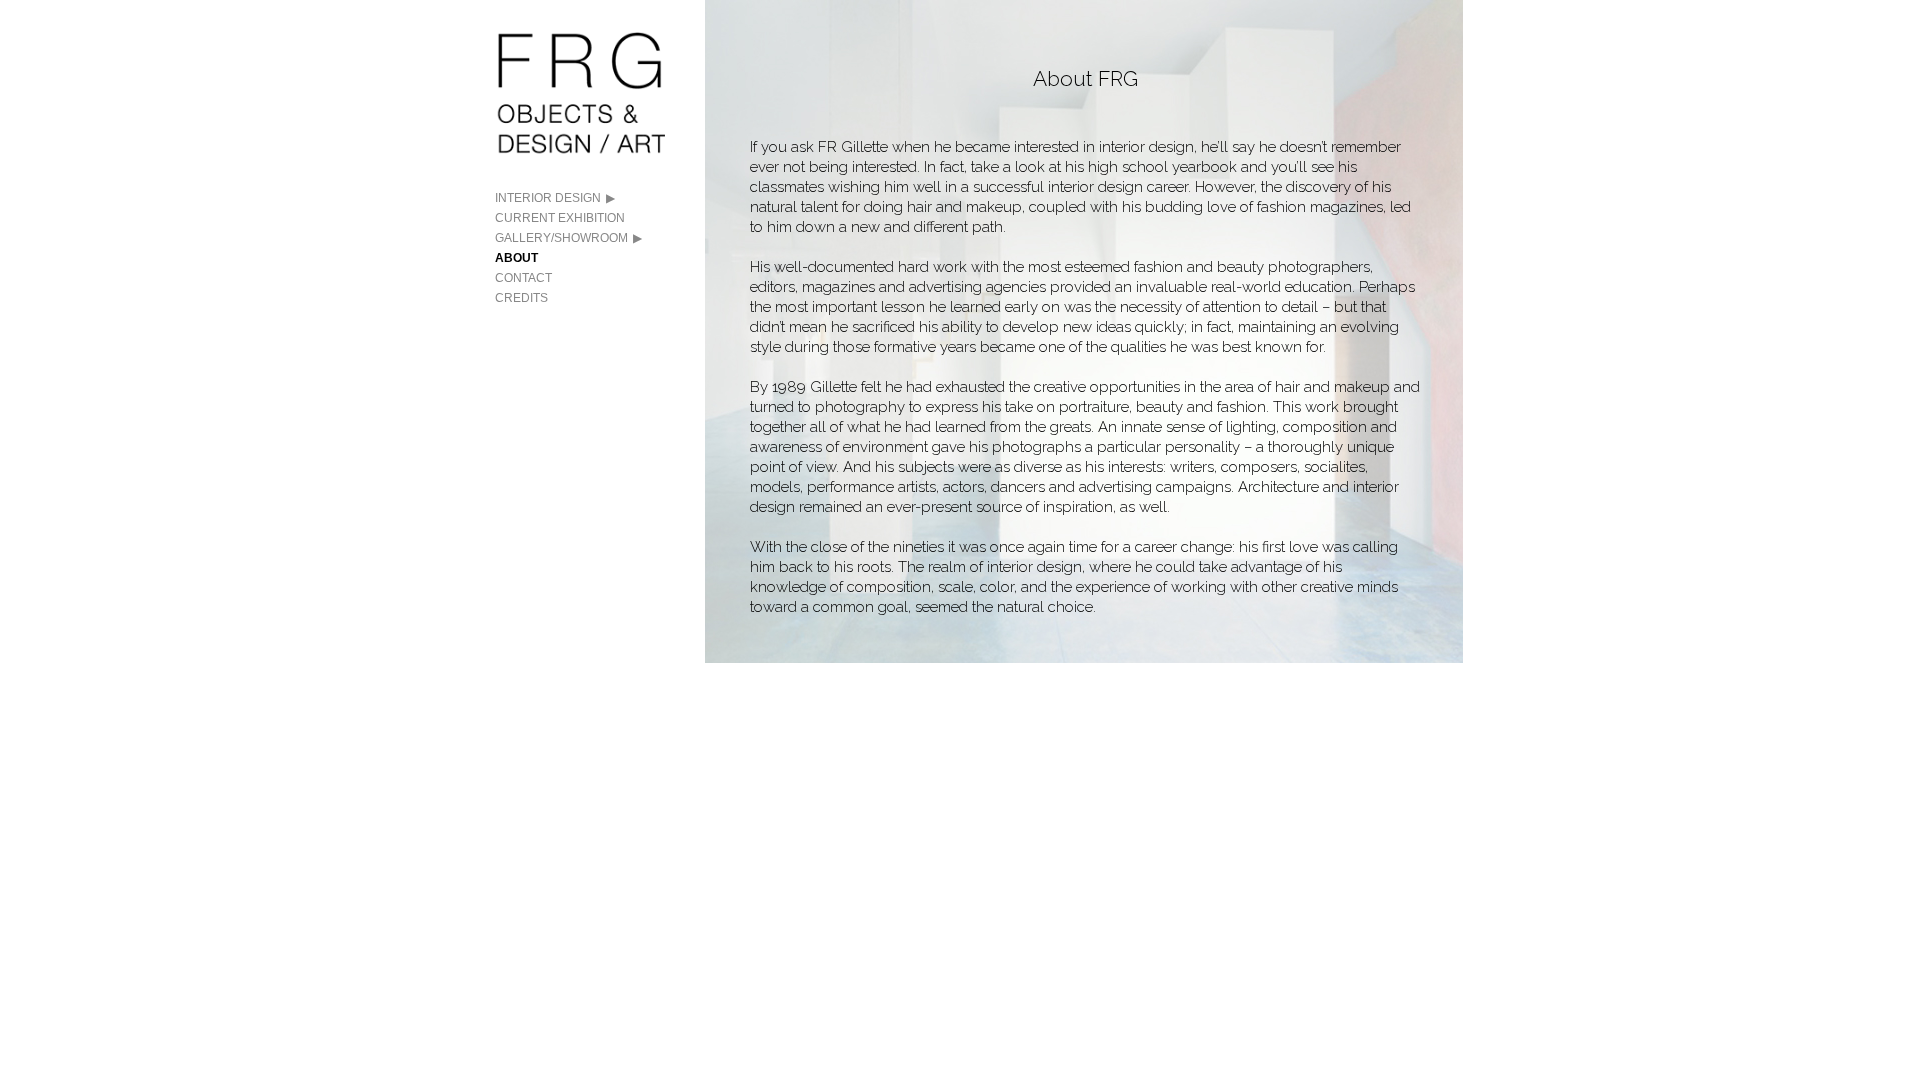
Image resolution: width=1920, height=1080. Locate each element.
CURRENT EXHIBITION (560, 218)
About (516, 258)
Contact (523, 278)
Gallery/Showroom (561, 238)
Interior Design (548, 198)
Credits (521, 298)
